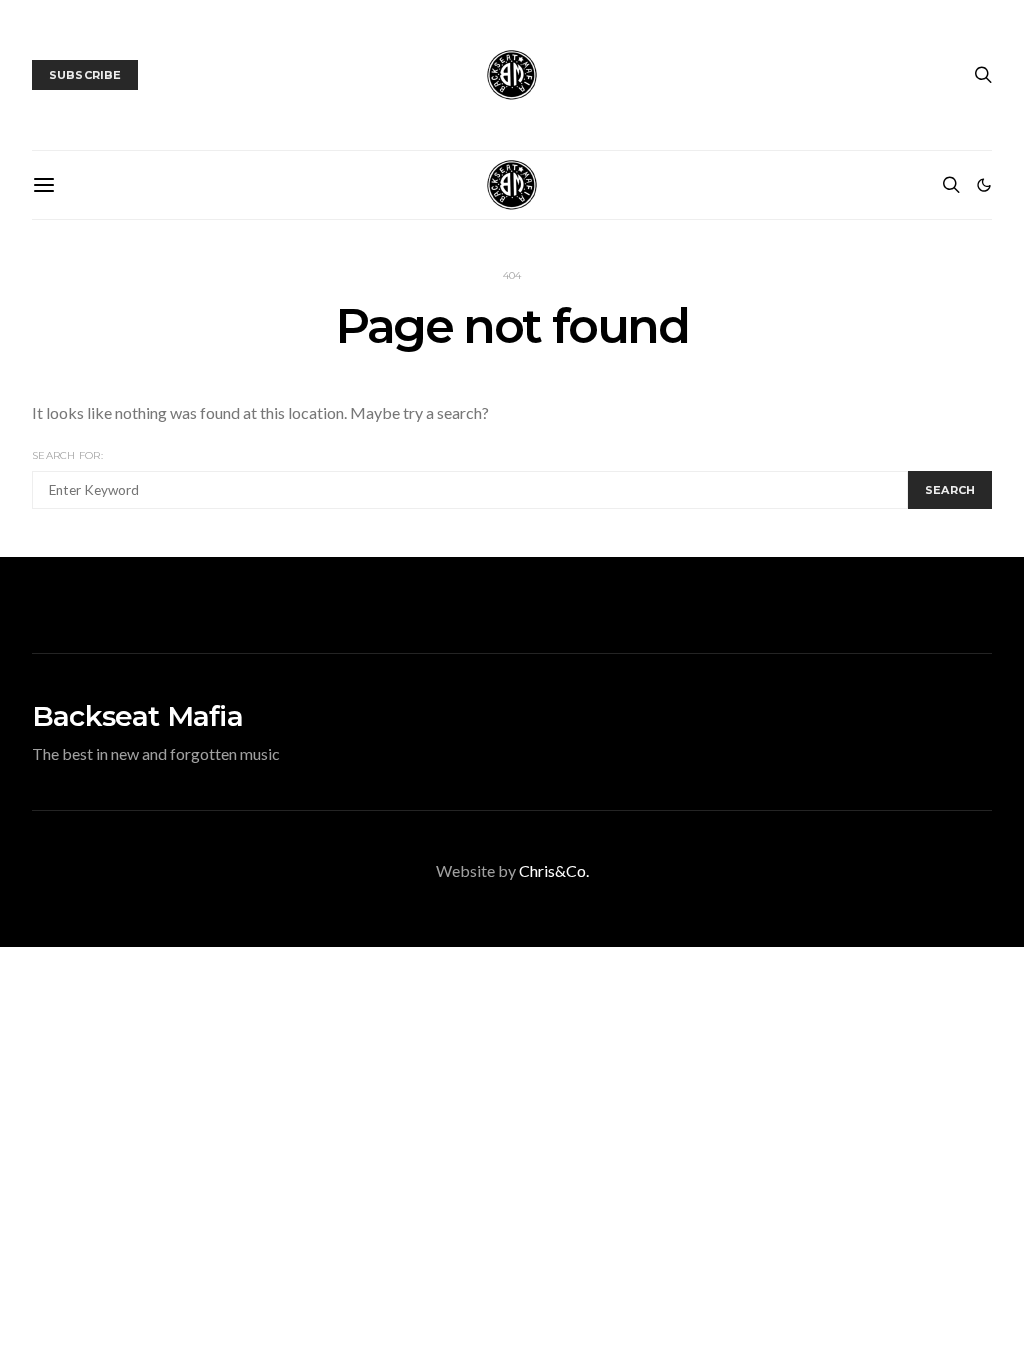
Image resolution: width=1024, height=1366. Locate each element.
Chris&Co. (554, 870)
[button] (984, 185)
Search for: (67, 455)
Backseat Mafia (137, 716)
